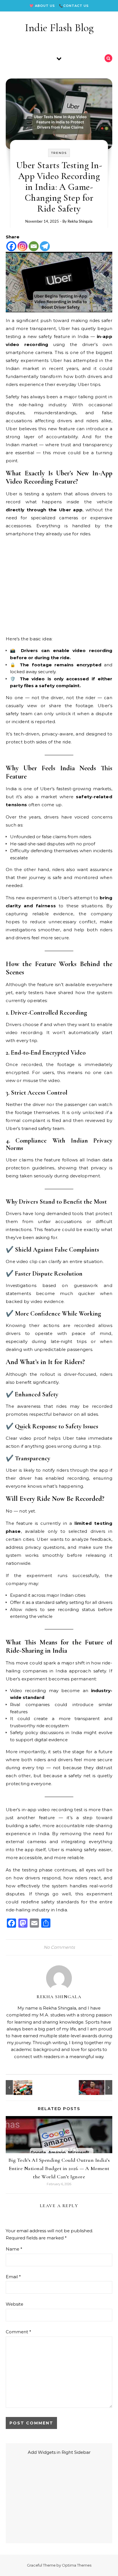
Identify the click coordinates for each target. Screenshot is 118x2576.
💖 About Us (42, 6)
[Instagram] (22, 246)
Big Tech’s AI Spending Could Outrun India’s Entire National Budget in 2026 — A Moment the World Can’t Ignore (59, 2168)
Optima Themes (77, 2565)
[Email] (34, 246)
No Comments (59, 1947)
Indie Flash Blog (59, 28)
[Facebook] (11, 246)
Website (14, 2304)
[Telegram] (45, 246)
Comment (18, 2332)
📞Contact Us (74, 6)
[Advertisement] (59, 586)
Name (14, 2249)
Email (13, 2277)
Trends (59, 153)
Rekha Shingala (80, 221)
